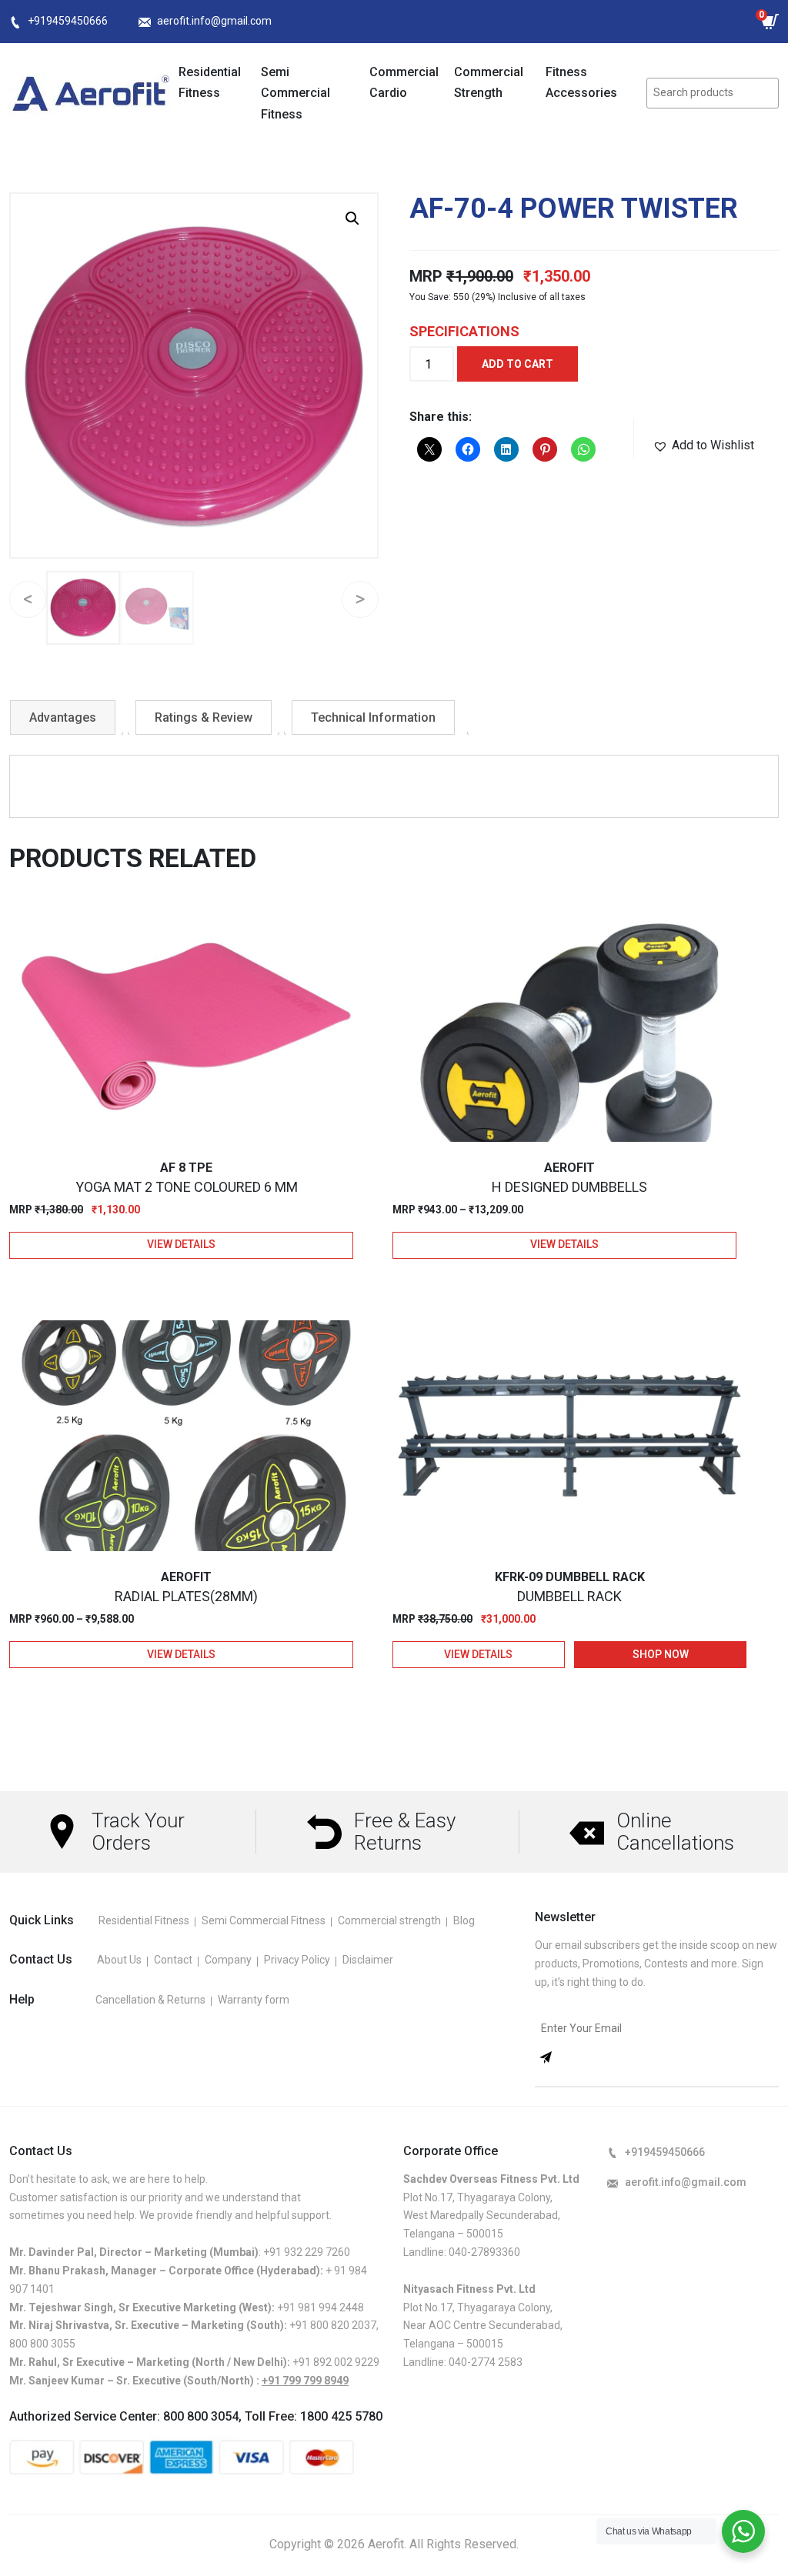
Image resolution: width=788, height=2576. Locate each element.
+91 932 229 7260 (307, 2252)
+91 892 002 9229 (336, 2362)
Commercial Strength (489, 82)
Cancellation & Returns (150, 2000)
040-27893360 (484, 2252)
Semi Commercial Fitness (295, 93)
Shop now (661, 1654)
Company (228, 1960)
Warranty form (254, 2000)
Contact (173, 1960)
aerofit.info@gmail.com (214, 21)
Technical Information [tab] (373, 717)
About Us (119, 1960)
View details (181, 1244)
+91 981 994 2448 (321, 2307)
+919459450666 (68, 21)
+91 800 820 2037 (333, 2325)
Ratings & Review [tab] (204, 717)
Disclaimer (368, 1960)
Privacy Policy (297, 1960)
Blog (464, 1920)
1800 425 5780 (341, 2416)
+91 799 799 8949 (305, 2381)
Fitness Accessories (581, 82)
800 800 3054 (201, 2416)
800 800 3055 (42, 2344)
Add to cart (518, 364)
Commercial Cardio (404, 82)
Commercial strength (389, 1920)
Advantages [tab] (63, 717)
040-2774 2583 (486, 2362)
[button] (352, 219)
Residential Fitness (210, 82)
